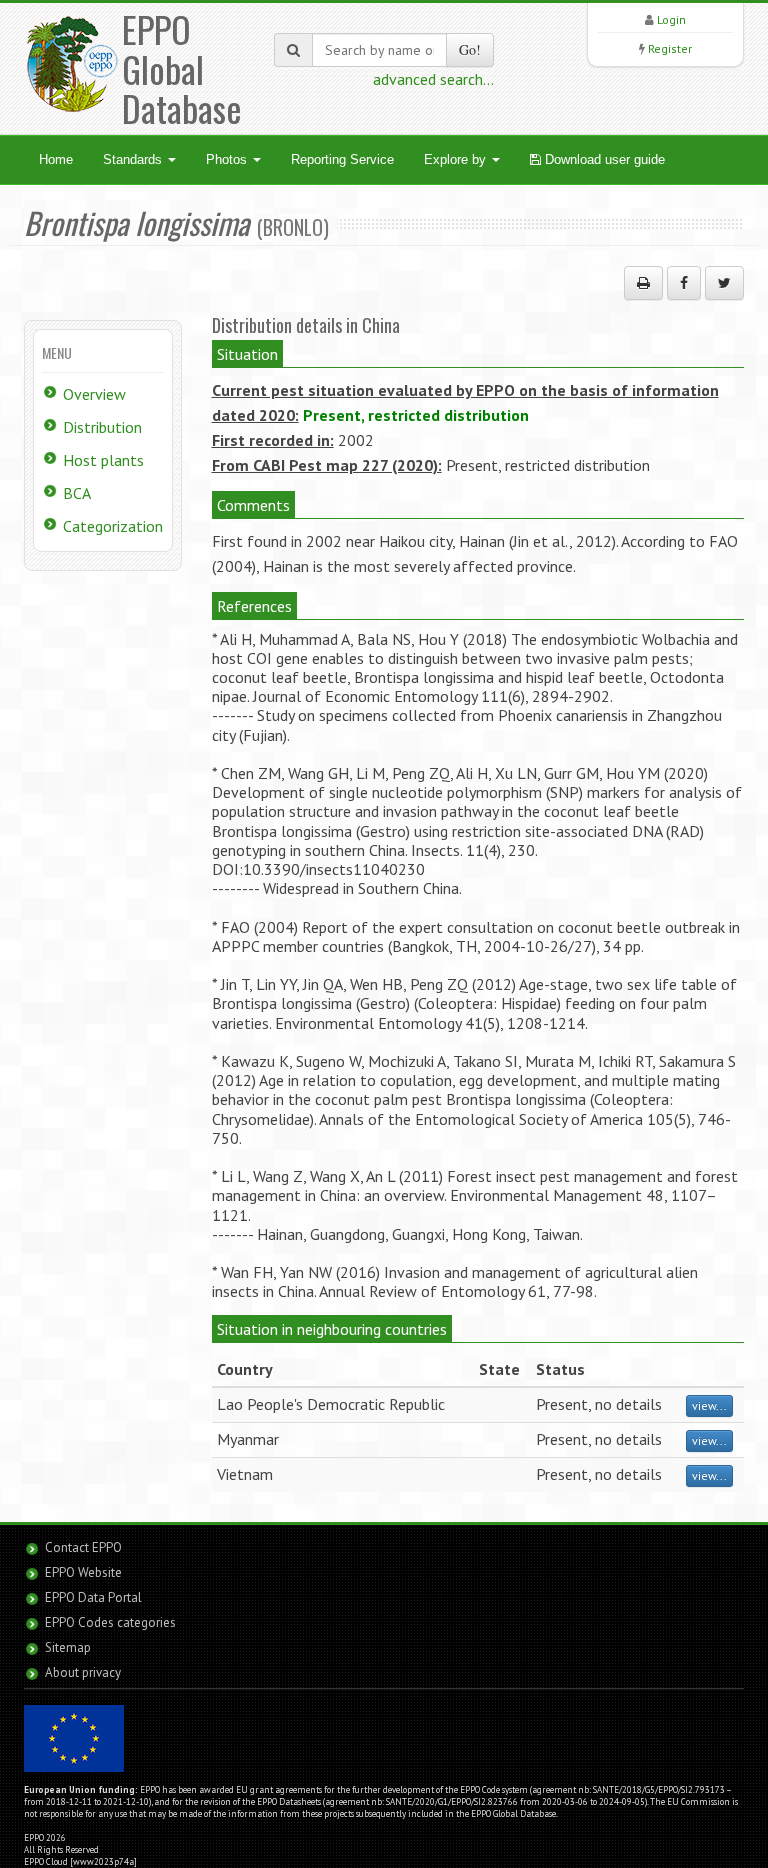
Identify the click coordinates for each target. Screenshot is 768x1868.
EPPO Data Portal (93, 1597)
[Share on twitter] (724, 283)
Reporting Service (342, 159)
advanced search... (433, 79)
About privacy (83, 1672)
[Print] (643, 283)
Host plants (103, 460)
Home (56, 159)
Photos (228, 159)
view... (709, 1405)
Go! (470, 49)
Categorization (113, 526)
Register (670, 48)
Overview (94, 394)
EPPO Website (83, 1572)
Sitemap (68, 1647)
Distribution (102, 427)
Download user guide (603, 159)
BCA (77, 493)
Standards (134, 159)
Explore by (457, 159)
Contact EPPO (83, 1547)
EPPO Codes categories (110, 1622)
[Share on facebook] (684, 283)
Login (671, 19)
